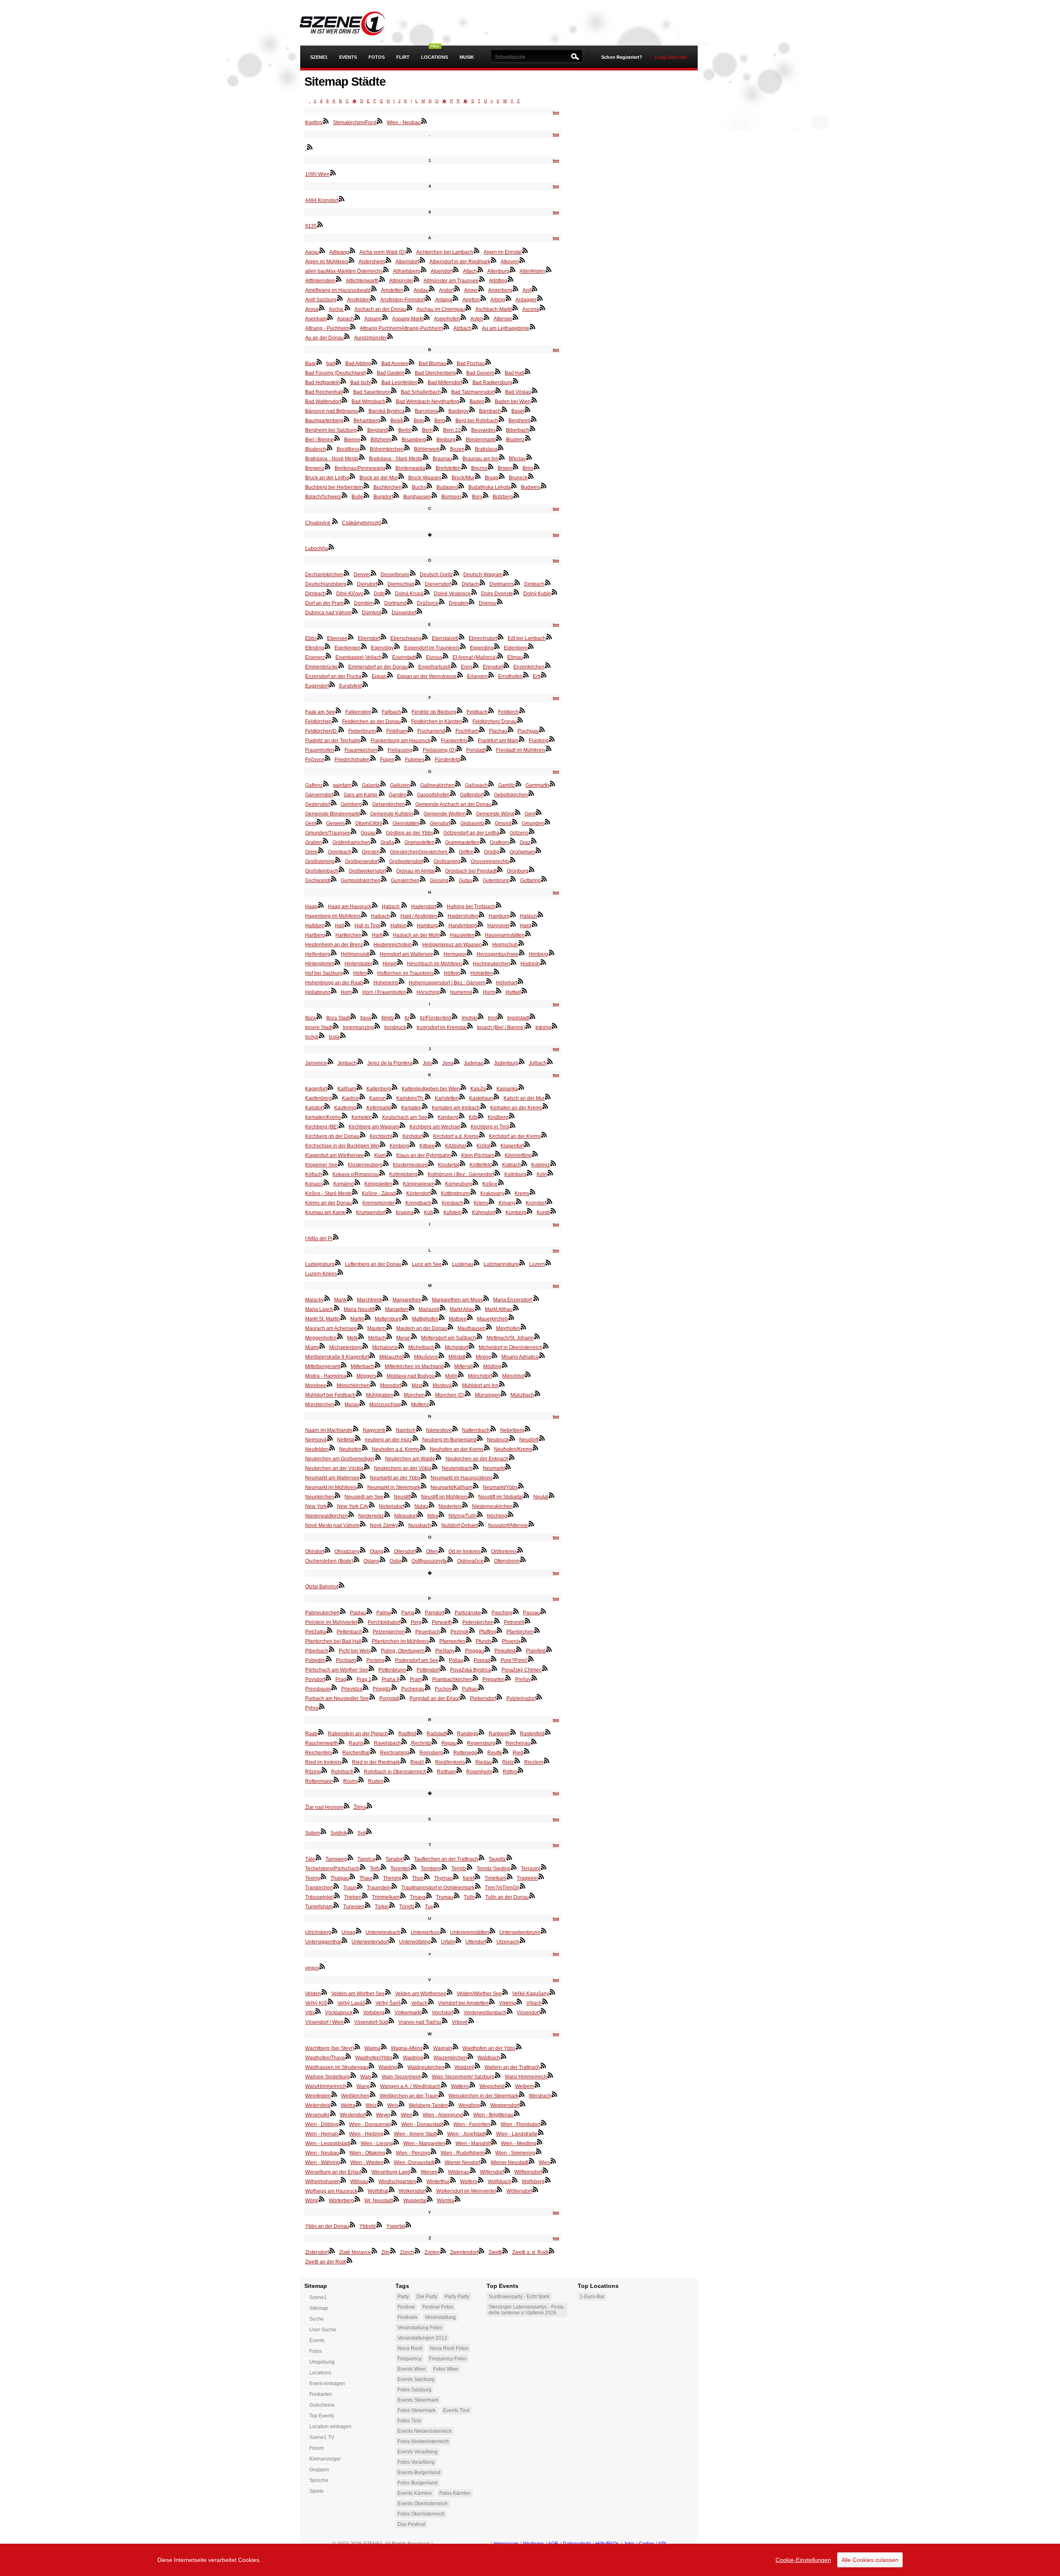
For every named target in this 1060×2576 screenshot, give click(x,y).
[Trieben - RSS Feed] (365, 1895)
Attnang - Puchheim (327, 328)
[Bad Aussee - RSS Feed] (412, 362)
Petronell (514, 1622)
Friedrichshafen (352, 760)
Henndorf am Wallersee (406, 954)
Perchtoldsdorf (384, 1622)
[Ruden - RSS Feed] (387, 1780)
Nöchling (497, 1516)
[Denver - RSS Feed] (373, 573)
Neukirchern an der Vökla (403, 1468)
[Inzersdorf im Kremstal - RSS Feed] (470, 1026)
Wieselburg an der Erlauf (333, 2172)
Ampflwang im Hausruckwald (338, 290)
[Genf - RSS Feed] (539, 812)
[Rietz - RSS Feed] (517, 1761)
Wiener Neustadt (510, 2162)
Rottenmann (319, 1781)
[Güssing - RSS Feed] (452, 879)
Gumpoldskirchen (361, 880)
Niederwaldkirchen (326, 1516)
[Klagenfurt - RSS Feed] (527, 1144)
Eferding (315, 648)
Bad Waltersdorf (323, 402)
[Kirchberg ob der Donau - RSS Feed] (363, 1135)
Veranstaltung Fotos (420, 2328)
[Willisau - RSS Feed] (371, 2180)
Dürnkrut (372, 613)
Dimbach (534, 584)
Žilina (360, 1807)
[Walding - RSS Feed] (400, 2066)
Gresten (371, 852)
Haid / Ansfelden (419, 916)
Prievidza (352, 1689)
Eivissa (434, 657)
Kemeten (362, 1117)
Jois (427, 1063)
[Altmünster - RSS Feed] (417, 279)
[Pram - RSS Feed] (425, 1678)
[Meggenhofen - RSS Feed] (340, 1336)
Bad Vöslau (518, 392)
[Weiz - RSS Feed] (380, 2104)
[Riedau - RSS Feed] (495, 1761)
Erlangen (477, 676)
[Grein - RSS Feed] (321, 850)
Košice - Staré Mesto (328, 1193)
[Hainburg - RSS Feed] (513, 914)
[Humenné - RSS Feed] (476, 991)
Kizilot (483, 1146)
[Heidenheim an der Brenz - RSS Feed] (366, 943)
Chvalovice (318, 523)
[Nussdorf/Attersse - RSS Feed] (531, 1524)
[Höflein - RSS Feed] (463, 972)
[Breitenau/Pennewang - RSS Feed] (388, 467)
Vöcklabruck (339, 2013)
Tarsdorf (395, 1859)
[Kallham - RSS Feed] (359, 1087)
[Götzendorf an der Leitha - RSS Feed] (503, 831)
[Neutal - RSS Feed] (552, 1495)
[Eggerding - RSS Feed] (497, 646)
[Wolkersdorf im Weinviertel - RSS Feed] (499, 2189)
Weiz (371, 2105)
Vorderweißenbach (485, 2013)
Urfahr (448, 1942)
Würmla (446, 2201)
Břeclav (517, 459)
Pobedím (315, 1660)
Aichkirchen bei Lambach (445, 252)
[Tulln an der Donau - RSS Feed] (532, 1895)
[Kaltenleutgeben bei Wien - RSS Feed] (463, 1087)
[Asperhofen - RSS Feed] (463, 317)
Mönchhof (513, 1376)
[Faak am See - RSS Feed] (338, 710)
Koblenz (541, 1165)
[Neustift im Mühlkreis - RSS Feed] (471, 1495)
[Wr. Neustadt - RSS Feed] (396, 2199)
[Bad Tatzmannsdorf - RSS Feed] (498, 390)
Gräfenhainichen (351, 842)
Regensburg (481, 1743)
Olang (377, 1551)
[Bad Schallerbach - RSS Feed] (444, 390)
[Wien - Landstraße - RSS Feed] (541, 2132)
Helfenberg (318, 954)
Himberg (538, 954)
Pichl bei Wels (355, 1651)
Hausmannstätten (505, 935)
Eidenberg (516, 648)
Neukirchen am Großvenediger (340, 1459)
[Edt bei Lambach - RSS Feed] (549, 637)
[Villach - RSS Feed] (545, 2001)
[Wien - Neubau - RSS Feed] (424, 121)
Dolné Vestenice (452, 594)
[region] (530, 2560)
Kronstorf (536, 1203)
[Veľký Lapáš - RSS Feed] (369, 2001)
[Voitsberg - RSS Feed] (388, 2011)
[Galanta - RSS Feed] (383, 784)
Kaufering (345, 1108)
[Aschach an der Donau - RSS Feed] (410, 308)
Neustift (402, 1497)
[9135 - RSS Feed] (320, 224)
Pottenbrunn (392, 1670)
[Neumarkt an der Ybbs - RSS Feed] (424, 1476)
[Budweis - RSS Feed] (544, 486)
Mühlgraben (380, 1395)
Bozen (457, 449)
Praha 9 (391, 1679)
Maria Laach (319, 1309)
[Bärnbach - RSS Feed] (504, 409)
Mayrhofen (508, 1328)
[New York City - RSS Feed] (372, 1505)
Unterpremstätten (470, 1932)
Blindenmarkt (481, 440)
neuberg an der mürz (388, 1440)
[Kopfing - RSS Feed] (326, 121)
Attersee (503, 319)
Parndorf (435, 1613)
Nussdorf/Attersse (508, 1525)
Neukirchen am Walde (410, 1459)
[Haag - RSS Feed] (321, 905)
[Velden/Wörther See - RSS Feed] (505, 1992)
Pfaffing (488, 1632)
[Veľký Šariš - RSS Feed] (404, 2001)
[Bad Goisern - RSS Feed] (498, 371)
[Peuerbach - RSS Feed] (443, 1630)
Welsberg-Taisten (428, 2105)
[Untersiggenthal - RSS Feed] (344, 1940)
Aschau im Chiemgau (441, 309)
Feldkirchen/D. (322, 731)
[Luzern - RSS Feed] (548, 1263)
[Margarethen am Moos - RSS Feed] (486, 1298)
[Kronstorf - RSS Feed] (549, 1201)
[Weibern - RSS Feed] (537, 2085)
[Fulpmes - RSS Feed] (428, 758)
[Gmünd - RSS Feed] (515, 822)
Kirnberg (399, 1146)
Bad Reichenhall (324, 392)
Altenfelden (532, 271)
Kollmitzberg (403, 1174)
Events (348, 57)
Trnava (418, 1897)
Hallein (399, 926)
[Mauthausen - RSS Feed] (489, 1327)
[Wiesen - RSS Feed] (441, 2170)
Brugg (492, 478)
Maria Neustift (359, 1309)
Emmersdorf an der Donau (378, 667)
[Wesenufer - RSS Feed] (333, 2113)
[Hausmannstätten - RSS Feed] (528, 933)
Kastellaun (481, 1098)
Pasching (502, 1613)
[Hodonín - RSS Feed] (543, 962)
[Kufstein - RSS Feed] (465, 1211)
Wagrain (443, 2048)
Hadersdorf (424, 907)
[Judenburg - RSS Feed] (522, 1061)
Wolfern (469, 2182)
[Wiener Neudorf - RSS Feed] (484, 2161)
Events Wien (412, 2369)
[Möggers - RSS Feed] (380, 1374)
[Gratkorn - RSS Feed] (513, 841)
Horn (346, 992)
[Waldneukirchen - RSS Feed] (448, 2066)
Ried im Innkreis (323, 1762)
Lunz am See (427, 1264)
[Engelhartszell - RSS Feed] (454, 665)
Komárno (344, 1184)
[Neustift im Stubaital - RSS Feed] (526, 1495)
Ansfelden (358, 300)
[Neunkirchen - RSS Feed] (337, 1495)
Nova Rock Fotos (449, 2348)
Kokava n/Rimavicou (356, 1174)
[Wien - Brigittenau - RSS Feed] (517, 2113)
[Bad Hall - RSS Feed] (528, 371)
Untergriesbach (383, 1932)
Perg (416, 1622)
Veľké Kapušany (531, 1994)
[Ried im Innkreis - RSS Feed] (345, 1761)
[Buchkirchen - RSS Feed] (405, 486)
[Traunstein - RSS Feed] (394, 1886)
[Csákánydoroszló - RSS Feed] (385, 521)
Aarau (312, 252)
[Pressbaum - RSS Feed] (334, 1687)
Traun (350, 1888)
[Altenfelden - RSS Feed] (549, 269)
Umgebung (322, 2362)
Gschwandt (318, 880)
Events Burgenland (419, 2473)
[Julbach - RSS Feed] (550, 1061)
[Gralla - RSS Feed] (397, 841)
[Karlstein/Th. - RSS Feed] (428, 1097)
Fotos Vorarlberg (416, 2462)
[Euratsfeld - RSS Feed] (365, 684)
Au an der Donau (324, 338)
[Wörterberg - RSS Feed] (357, 2199)
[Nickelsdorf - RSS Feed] (407, 1505)
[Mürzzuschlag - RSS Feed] (404, 1403)
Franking (539, 741)
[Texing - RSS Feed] (323, 1876)
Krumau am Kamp (325, 1212)
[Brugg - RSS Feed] (502, 476)
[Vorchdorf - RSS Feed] (457, 2011)
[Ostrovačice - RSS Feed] (487, 1559)
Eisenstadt (404, 657)
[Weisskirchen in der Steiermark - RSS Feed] (522, 2094)
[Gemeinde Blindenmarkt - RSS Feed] (363, 812)
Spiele (317, 2491)
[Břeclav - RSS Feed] (529, 457)
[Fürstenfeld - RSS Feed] (463, 758)
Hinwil (390, 964)
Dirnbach (316, 594)
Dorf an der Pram (324, 603)
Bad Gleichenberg (435, 373)
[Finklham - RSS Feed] (410, 729)
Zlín (385, 2252)
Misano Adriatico (520, 1357)
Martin (357, 1319)
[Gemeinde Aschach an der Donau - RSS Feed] (495, 803)
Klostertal (449, 1165)
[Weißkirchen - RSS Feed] (373, 2094)
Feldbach (477, 712)
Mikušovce (426, 1357)
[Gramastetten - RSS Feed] (438, 841)
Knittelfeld (481, 1165)
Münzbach (522, 1395)
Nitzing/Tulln (463, 1516)
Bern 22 (452, 430)
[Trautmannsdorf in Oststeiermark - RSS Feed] (478, 1886)
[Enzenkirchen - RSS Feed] (548, 665)
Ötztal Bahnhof (322, 1587)
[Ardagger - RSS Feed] (540, 298)
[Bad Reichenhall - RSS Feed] (346, 390)
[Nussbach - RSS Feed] (434, 1524)
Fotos (377, 57)
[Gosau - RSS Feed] (379, 831)
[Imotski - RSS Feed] (481, 1016)
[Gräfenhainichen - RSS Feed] (373, 841)
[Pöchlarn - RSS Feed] (359, 1659)
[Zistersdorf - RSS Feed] (332, 2251)
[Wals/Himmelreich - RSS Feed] (349, 2085)
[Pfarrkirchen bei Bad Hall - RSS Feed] (365, 1640)
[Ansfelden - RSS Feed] (373, 298)
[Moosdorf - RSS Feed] (405, 1384)
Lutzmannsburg (501, 1264)
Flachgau (528, 731)
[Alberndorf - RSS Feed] (422, 260)
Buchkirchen (388, 487)
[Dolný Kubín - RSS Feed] (554, 592)
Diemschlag (401, 584)
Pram (416, 1679)
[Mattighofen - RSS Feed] (442, 1317)
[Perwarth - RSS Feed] (455, 1621)
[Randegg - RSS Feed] (482, 1732)
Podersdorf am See (417, 1660)
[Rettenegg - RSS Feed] (480, 1751)
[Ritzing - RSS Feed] (324, 1770)
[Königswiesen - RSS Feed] (438, 1182)
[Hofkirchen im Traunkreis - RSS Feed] (437, 972)
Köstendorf (418, 1193)
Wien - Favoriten (472, 2124)
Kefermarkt (379, 1108)
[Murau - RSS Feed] (362, 1403)
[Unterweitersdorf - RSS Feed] (392, 1940)
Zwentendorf (464, 2252)
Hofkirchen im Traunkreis (405, 973)
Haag (311, 907)
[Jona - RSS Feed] (457, 1061)
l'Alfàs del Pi (319, 1239)
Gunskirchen (405, 880)
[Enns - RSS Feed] (476, 665)
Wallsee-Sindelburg (328, 2077)
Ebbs (311, 638)
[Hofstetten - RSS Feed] (496, 972)
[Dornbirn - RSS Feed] (377, 601)
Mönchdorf (480, 1376)
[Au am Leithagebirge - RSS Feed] (532, 327)
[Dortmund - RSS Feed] (410, 601)
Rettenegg (465, 1753)
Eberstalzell (445, 638)
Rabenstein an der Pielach (358, 1734)
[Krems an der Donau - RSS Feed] (355, 1201)
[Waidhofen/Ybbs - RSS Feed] (396, 2056)
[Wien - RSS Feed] (416, 2113)
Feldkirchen (318, 722)
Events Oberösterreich (423, 2504)
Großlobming (320, 861)
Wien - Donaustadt (422, 2124)
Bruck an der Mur (379, 478)
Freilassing (400, 750)
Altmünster (401, 281)
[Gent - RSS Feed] (319, 822)
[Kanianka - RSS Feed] (521, 1087)
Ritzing (313, 1772)
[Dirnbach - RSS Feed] (329, 592)
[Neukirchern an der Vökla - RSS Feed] (435, 1467)
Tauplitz (497, 1859)
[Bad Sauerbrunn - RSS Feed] (394, 390)
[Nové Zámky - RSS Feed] (401, 1524)
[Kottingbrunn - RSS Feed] (473, 1192)
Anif (527, 290)
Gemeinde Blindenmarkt (332, 814)
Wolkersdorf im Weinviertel (466, 2191)
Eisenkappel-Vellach (359, 657)
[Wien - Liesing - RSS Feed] (396, 2142)
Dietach (470, 584)
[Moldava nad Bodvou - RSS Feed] (438, 1374)
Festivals (407, 2317)
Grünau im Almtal (416, 871)
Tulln (469, 1897)
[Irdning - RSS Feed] (554, 1026)
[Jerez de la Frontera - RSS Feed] (416, 1061)
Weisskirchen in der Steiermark (483, 2096)
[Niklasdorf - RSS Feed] (420, 1514)
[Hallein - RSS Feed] (410, 924)
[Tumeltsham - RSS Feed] (336, 1905)
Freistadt (476, 750)
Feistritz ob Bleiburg (434, 712)
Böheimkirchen (387, 449)
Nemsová (316, 1440)
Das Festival (411, 2524)
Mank (340, 1300)
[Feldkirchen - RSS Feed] (335, 720)
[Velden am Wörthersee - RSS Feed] (450, 1992)
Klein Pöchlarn (478, 1155)
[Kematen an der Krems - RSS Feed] (545, 1106)
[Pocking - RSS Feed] (388, 1659)
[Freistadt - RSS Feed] (489, 748)
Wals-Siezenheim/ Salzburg (463, 2077)
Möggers (366, 1376)
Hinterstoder (358, 964)
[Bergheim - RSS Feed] (534, 419)
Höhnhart (507, 983)
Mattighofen (425, 1319)
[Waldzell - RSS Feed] (477, 2066)
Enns (467, 667)
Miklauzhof (391, 1357)
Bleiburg (446, 440)
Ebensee (337, 638)
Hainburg (499, 916)
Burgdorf (383, 497)
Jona (448, 1063)
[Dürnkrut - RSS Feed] (385, 611)
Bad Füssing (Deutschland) (336, 373)
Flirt (403, 57)
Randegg (468, 1734)
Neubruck (498, 1440)
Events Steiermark (418, 2400)
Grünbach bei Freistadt (471, 871)
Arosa (312, 309)
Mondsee (316, 1385)
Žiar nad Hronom (324, 1807)
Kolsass (314, 1184)
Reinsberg (431, 1753)
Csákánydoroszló (362, 523)
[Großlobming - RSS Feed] (338, 860)
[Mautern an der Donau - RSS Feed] (450, 1327)
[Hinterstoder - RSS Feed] (376, 962)
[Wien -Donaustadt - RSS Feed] (438, 2161)
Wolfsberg (533, 2182)
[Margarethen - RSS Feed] (425, 1298)
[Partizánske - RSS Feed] (484, 1611)
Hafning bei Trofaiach (471, 907)
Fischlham (467, 731)
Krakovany (492, 1193)
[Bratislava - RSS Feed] (501, 447)
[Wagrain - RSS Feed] (455, 2047)
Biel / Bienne (319, 440)
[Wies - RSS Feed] (553, 2161)
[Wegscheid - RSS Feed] (508, 2085)
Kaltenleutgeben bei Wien (431, 1089)
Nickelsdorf (391, 1506)
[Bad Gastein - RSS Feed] (408, 371)
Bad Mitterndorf (445, 382)
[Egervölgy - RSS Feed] (397, 646)
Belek (397, 421)
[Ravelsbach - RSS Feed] (404, 1741)
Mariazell (429, 1309)
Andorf (446, 290)
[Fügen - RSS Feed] (398, 758)
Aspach (346, 319)
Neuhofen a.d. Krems (396, 1449)
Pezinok (460, 1632)
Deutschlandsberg (326, 584)
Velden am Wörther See (358, 1994)
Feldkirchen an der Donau (371, 722)
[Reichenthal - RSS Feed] (373, 1751)
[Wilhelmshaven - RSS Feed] (343, 2180)
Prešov (523, 1679)
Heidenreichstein (393, 945)
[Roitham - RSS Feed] (459, 1770)
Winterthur (438, 2182)
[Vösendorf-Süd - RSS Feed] (391, 2020)
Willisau (359, 2182)
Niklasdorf (406, 1516)
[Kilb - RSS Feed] (481, 1116)
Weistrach (540, 2096)
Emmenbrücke (322, 667)
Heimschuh (505, 945)
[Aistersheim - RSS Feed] (388, 260)
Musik (467, 57)
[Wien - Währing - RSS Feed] (343, 2161)
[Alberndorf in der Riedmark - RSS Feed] (494, 260)
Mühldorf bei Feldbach (330, 1395)
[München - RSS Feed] (428, 1393)
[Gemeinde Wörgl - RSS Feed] (518, 812)
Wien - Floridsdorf (520, 2124)
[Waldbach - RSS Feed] (503, 2056)
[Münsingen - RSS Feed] (503, 1393)
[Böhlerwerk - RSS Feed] (443, 447)
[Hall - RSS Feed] (347, 924)
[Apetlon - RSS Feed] (483, 298)
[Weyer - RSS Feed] (394, 2113)
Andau (421, 290)
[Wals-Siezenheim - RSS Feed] (425, 2075)
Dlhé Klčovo (350, 594)
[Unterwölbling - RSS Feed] (434, 1940)
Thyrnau (443, 1878)
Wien (407, 2115)
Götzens (519, 833)
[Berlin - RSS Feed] (415, 428)
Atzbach (463, 328)
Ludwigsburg (320, 1264)
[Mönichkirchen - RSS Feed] (373, 1384)
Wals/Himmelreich (326, 2086)
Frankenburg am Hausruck (401, 741)
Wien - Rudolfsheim (463, 2153)
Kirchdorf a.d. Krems (456, 1136)
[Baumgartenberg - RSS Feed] (347, 419)
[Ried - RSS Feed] (527, 1751)
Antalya (444, 300)
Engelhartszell (434, 667)
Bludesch (316, 449)
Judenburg (506, 1063)
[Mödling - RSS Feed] (505, 1365)
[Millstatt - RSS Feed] (469, 1355)
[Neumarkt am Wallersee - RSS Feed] (363, 1476)
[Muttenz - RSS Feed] (432, 1403)
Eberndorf (369, 638)
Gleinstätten (406, 823)
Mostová (442, 1385)
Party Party (457, 2297)
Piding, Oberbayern (403, 1651)
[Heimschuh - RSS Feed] (521, 943)
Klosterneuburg (410, 1165)
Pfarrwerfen (452, 1641)
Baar (311, 363)
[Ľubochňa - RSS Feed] (331, 547)
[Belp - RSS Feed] (427, 419)
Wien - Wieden (367, 2162)
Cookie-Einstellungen (803, 2560)
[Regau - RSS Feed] (460, 1741)
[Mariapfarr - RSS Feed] (412, 1308)
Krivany (507, 1203)
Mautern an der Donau (422, 1328)
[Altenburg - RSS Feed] (513, 269)
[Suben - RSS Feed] (323, 1831)
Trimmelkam (386, 1897)
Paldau (358, 1613)
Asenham (316, 319)
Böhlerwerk (427, 449)
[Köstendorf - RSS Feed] (434, 1192)
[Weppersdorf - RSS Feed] (523, 2104)
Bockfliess (348, 449)
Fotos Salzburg (414, 2390)
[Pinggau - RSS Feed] (487, 1649)
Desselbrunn (395, 575)
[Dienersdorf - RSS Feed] (455, 582)
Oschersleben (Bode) (329, 1561)
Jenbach (347, 1063)
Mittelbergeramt (323, 1366)
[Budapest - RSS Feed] (461, 486)
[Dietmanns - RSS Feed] (517, 582)
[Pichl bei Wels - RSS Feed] (374, 1649)
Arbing (498, 300)
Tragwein (527, 1878)
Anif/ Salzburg (321, 300)
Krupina (405, 1212)
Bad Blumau (432, 363)
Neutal (541, 1497)
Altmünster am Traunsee (451, 281)
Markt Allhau (499, 1309)
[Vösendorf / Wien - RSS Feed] (347, 2020)
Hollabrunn (318, 992)
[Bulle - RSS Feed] (366, 495)
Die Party (427, 2297)
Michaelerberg (346, 1347)
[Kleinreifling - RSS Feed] (535, 1154)
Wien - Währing (323, 2162)
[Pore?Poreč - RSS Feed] (531, 1659)
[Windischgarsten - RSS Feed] (419, 2180)
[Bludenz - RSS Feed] (528, 438)
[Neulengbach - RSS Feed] (476, 1467)
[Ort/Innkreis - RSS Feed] (520, 1550)
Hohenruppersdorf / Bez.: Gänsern (447, 983)
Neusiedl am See (364, 1497)
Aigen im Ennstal (503, 252)
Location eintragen (330, 2427)
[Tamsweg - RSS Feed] (350, 1857)
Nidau (421, 1506)
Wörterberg (341, 2201)
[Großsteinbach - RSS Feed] (342, 869)
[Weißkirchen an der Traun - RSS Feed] (441, 2094)
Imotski (470, 1018)
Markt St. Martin (323, 1319)
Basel (518, 411)
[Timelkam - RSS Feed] (510, 1876)
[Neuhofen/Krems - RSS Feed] (535, 1448)
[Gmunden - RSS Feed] (547, 822)
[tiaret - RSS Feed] (477, 1876)
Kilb (473, 1117)
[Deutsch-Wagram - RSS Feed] (506, 573)
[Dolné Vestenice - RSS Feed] (474, 592)
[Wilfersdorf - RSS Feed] (507, 2170)
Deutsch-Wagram (483, 575)
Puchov (443, 1689)
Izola (334, 1037)
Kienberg (448, 1117)
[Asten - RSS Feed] (487, 317)
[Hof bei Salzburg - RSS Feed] (346, 972)
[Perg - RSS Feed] (425, 1621)
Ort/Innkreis (504, 1551)
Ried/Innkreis (450, 1762)
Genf (530, 814)
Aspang (373, 319)
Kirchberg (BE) (322, 1127)
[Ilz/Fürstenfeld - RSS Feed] (455, 1016)
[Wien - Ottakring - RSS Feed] (389, 2151)
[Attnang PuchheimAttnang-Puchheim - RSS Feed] (446, 327)
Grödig (492, 852)
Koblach (512, 1165)
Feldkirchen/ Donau (495, 722)
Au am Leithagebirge (506, 328)
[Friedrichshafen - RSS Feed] (373, 758)
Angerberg (500, 290)
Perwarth (442, 1622)
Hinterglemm (320, 964)
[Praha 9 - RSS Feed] (403, 1678)
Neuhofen (350, 1449)
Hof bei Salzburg (324, 973)
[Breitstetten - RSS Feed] (464, 467)
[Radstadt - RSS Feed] (450, 1732)
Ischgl (312, 1037)
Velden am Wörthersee (421, 1994)
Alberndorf (407, 262)
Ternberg (431, 1869)
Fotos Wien (446, 2369)
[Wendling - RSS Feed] (483, 2104)
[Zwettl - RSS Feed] (505, 2251)
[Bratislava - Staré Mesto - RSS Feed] (426, 457)
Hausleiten (462, 935)
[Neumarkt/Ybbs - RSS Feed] (521, 1486)
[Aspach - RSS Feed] (357, 317)
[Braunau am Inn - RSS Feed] (502, 457)
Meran (404, 1338)
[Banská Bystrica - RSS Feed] (408, 409)
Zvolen (432, 2252)
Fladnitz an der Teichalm (333, 741)
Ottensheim (507, 1561)
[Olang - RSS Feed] (387, 1550)
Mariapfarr (397, 1309)
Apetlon (471, 300)
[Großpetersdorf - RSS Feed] (426, 860)
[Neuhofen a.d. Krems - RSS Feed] (423, 1448)
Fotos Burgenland (418, 2483)
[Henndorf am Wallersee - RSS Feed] (436, 952)
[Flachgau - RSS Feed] (542, 729)
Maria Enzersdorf (513, 1300)
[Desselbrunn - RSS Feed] (413, 573)
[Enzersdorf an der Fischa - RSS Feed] (365, 675)
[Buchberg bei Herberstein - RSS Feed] (366, 486)
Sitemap (319, 2308)
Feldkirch (508, 712)
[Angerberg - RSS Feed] (516, 289)
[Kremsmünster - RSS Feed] (398, 1201)
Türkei (382, 1907)
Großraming (447, 861)
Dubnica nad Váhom (328, 613)
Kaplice (351, 1098)
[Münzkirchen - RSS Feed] (337, 1403)
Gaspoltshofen (433, 795)
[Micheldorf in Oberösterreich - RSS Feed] (546, 1346)
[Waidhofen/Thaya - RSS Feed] (348, 2056)
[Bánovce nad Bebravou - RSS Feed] (361, 409)
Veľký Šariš (388, 2003)
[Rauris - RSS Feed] (367, 1741)
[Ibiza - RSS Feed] (319, 1016)
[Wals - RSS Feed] (375, 2075)
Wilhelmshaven (323, 2182)
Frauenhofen (320, 750)
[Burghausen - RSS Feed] (434, 495)
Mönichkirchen (353, 1385)
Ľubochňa (317, 548)
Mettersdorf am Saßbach (449, 1338)
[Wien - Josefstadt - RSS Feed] (489, 2132)
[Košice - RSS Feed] (501, 1182)
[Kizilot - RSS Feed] (494, 1144)
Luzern (537, 1264)
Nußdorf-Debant (460, 1525)
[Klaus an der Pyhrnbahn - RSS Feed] (454, 1154)
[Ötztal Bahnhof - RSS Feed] (342, 1585)
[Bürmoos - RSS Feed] (465, 495)
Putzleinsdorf (521, 1698)
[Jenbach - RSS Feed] (360, 1061)
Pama (408, 1613)
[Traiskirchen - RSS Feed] (336, 1886)
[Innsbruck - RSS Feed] (410, 1026)
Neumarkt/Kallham (452, 1487)
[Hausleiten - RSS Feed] (478, 933)
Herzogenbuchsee (497, 954)
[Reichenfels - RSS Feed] (335, 1751)
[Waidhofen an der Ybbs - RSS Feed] (519, 2047)
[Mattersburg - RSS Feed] (405, 1317)
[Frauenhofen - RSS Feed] (337, 748)
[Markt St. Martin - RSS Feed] (343, 1317)
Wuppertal (415, 2201)
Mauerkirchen (493, 1319)
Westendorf (353, 2115)
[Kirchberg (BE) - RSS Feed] (342, 1125)
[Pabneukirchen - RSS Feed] (343, 1611)
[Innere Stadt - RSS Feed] (336, 1026)
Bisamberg (414, 440)
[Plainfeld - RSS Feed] (549, 1649)
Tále (310, 1859)
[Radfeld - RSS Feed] (419, 1732)
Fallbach (391, 712)
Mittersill (464, 1366)
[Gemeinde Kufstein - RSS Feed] (417, 812)
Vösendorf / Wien (324, 2022)
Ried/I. (418, 1762)
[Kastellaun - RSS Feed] (496, 1097)
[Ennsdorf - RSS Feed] (506, 665)
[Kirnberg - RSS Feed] (412, 1144)
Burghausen (417, 497)
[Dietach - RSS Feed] (482, 582)
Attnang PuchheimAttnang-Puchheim (401, 328)
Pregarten (494, 1679)
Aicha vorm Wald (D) (383, 252)
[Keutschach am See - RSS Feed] (431, 1116)
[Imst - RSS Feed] (500, 1016)
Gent (311, 823)
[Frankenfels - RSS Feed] (471, 739)
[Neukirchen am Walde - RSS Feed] (438, 1457)
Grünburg (518, 871)
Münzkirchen (320, 1405)
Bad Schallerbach (421, 392)
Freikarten (321, 2394)
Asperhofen (447, 319)
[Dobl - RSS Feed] (388, 592)
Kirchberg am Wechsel (435, 1127)
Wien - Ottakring (367, 2153)
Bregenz (315, 468)
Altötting (498, 281)
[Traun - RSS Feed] (360, 1886)
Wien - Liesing (377, 2143)
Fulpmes (415, 760)
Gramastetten (420, 842)
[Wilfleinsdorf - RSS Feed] (545, 2170)
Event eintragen (327, 2384)
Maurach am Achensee (331, 1328)
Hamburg (428, 926)
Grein (311, 852)
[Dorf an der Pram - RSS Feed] (347, 601)
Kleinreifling (518, 1155)
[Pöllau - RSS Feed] (467, 1659)
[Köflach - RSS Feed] (325, 1173)
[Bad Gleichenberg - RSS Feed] (459, 371)
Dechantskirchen (324, 575)
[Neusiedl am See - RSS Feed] (387, 1495)
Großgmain (522, 852)
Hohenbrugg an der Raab (334, 983)
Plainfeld (536, 1651)
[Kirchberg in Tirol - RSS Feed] (513, 1125)
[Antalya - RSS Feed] (455, 298)
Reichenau (518, 1743)
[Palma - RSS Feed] (394, 1611)
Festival (406, 2307)
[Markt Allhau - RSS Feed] (516, 1308)
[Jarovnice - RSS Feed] (330, 1061)
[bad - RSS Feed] (338, 362)
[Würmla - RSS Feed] (458, 2199)
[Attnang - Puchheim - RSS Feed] (353, 327)
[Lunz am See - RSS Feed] (445, 1263)
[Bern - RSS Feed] (436, 428)
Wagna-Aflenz (407, 2048)
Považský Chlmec (522, 1670)
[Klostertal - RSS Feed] (463, 1163)
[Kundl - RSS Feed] (553, 1211)
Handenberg (463, 926)
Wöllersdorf (519, 2191)
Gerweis (336, 823)
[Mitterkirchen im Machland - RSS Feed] (447, 1365)
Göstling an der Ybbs (410, 833)
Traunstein (379, 1888)
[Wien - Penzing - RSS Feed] (434, 2151)
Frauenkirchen (361, 750)
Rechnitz (421, 1743)
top (556, 113)
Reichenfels (319, 1753)
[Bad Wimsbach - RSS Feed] (389, 400)
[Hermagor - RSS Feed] (470, 952)
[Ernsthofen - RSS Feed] (526, 675)
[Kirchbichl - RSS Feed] (395, 1135)
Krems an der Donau (329, 1203)
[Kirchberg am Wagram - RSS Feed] (402, 1125)
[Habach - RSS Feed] (404, 905)
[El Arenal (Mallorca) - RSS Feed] (500, 656)
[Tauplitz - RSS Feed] (509, 1857)
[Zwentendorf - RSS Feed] (482, 2251)
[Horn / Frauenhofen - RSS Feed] (410, 991)
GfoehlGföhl (369, 823)
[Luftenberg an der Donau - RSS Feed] (405, 1263)
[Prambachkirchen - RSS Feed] (475, 1678)
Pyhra (312, 1708)
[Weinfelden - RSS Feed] (334, 2094)
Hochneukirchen (491, 964)
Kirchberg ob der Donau (332, 1136)
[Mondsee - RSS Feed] (330, 1384)
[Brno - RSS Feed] (537, 467)
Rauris (356, 1743)
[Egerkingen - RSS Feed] (364, 646)
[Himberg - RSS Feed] (552, 952)
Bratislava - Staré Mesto (396, 459)
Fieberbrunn (362, 731)
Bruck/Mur (463, 478)
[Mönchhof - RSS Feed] (528, 1374)
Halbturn (315, 926)
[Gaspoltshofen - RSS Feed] (453, 793)
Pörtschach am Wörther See (337, 1670)
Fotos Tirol (409, 2421)
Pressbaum (318, 1689)
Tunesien (354, 1907)
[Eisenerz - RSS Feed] (328, 656)
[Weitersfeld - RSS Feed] (334, 2104)
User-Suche (323, 2330)
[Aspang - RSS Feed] (385, 317)
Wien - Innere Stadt (415, 2134)
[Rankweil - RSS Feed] (513, 1732)
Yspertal (396, 2226)
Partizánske (468, 1613)
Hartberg (315, 935)
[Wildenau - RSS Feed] (473, 2170)
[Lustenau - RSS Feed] (477, 1263)
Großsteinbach (322, 871)
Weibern (525, 2086)
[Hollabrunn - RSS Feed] (334, 991)
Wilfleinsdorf (528, 2172)
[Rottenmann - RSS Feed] (336, 1780)
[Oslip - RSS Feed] (405, 1559)
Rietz (508, 1762)
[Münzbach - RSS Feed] (537, 1393)
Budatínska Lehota (489, 487)
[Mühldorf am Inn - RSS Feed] (502, 1384)
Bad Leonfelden (399, 382)
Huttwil (513, 992)
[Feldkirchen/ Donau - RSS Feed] (520, 720)
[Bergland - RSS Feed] (391, 428)
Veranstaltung (440, 2317)
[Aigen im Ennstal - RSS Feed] (525, 250)
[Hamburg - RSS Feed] (441, 924)
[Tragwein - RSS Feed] (541, 1876)
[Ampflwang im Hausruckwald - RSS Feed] (374, 289)
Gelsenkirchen (389, 804)
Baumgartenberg (324, 421)
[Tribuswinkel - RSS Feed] (337, 1895)
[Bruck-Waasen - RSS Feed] (445, 476)
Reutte (495, 1753)
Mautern (377, 1328)
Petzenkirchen (389, 1632)
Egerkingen (348, 648)
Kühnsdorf (484, 1212)
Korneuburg (459, 1184)
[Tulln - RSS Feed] (478, 1895)
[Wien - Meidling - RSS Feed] (540, 2142)
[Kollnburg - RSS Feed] (530, 1173)
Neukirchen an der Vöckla (334, 1468)
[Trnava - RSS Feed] (429, 1895)
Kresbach (453, 1203)
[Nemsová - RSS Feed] (330, 1438)
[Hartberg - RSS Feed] (328, 933)
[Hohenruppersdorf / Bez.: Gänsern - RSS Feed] (489, 981)
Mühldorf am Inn (480, 1385)
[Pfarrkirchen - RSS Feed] (537, 1630)
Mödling (492, 1366)
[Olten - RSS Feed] (441, 1550)
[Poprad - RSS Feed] (494, 1659)
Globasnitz (472, 823)
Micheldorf (457, 1347)
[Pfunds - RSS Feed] (495, 1640)
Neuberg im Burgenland (449, 1440)
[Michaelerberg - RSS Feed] (365, 1346)
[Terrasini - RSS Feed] (544, 1867)
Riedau (484, 1762)
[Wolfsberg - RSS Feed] (548, 2180)
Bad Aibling (358, 363)
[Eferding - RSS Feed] (328, 646)
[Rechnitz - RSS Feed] (434, 1741)
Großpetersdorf (406, 861)
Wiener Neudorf (463, 2162)
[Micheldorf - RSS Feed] (472, 1346)
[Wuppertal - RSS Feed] (430, 2199)
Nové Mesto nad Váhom (332, 1525)
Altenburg (498, 271)
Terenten (400, 1869)
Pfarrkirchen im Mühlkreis (400, 1641)
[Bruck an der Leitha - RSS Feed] (352, 476)
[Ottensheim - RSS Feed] (523, 1559)
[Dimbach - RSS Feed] (548, 582)
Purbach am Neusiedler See (337, 1698)
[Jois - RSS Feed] (435, 1061)
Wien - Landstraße (517, 2134)
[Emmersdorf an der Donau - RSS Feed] (411, 665)
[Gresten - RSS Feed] (383, 850)
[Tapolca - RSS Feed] (378, 1857)
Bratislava (486, 449)
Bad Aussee (395, 363)
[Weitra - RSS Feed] (359, 2104)
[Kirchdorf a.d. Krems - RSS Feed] (482, 1135)
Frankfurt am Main (498, 741)
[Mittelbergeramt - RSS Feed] (344, 1365)
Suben (313, 1833)
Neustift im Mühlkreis (444, 1497)
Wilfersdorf (492, 2172)
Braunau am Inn (481, 459)
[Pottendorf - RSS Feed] (443, 1668)
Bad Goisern (480, 373)
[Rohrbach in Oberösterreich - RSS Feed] (430, 1770)
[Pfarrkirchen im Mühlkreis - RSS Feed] (432, 1640)
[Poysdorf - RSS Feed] (328, 1678)
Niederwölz (371, 1516)
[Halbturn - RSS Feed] (328, 924)
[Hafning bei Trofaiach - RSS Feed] (499, 905)
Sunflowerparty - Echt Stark (519, 2297)
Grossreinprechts (490, 861)
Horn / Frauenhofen (384, 992)
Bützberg (503, 497)
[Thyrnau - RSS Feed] (456, 1876)
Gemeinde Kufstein (392, 814)
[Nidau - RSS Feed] (431, 1505)
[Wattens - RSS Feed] (472, 2085)
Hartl (377, 935)
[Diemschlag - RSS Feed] (418, 582)
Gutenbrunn (496, 880)
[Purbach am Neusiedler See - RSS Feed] (372, 1697)
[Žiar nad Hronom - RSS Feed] (347, 1806)
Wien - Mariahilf (473, 2143)
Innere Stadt (319, 1027)
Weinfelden (318, 2096)
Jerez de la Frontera (390, 1063)
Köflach (314, 1174)
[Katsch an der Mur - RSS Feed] (548, 1097)
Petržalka (316, 1632)
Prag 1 (364, 1679)
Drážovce (428, 603)
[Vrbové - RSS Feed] (471, 2020)
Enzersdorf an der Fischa (333, 676)
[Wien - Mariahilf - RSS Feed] (494, 2142)
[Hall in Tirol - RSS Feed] (383, 924)
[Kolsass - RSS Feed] (326, 1182)
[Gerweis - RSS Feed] (348, 822)
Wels (393, 2105)
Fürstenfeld (447, 760)
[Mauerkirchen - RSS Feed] (511, 1317)
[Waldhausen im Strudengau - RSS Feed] (371, 2066)
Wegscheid (492, 2086)
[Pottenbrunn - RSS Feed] (410, 1668)
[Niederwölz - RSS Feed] (387, 1514)
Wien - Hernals (322, 2134)
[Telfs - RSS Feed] (383, 1867)
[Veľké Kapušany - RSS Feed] (552, 1992)
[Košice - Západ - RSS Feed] (399, 1192)
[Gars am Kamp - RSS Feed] (382, 793)
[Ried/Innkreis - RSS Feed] (468, 1761)
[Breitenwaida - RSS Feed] (429, 467)
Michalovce (385, 1347)
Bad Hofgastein (323, 382)
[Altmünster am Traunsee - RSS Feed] (482, 279)
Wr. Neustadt (379, 2201)
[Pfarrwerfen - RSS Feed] (469, 1640)
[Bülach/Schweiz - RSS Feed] (344, 495)
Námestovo (439, 1430)
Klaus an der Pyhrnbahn (424, 1155)
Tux (429, 1907)
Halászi (529, 916)
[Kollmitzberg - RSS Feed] (421, 1173)
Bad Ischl (361, 382)
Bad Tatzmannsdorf (473, 392)
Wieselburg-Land (391, 2172)
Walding (388, 2067)
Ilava (366, 1018)
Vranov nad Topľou (420, 2022)
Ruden (376, 1781)
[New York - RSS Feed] (330, 1505)
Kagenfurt (316, 1089)
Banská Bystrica (387, 411)
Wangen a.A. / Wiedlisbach (410, 2086)
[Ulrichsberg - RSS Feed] (335, 1931)
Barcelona (426, 411)
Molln (451, 1376)
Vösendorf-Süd (371, 2022)
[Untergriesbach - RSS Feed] (404, 1931)
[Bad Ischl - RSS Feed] (374, 381)
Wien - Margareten (424, 2143)
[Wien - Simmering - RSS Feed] (539, 2151)
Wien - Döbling (322, 2124)
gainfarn (342, 785)
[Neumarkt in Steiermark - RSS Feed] (424, 1486)
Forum (317, 2448)
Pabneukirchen (322, 1613)
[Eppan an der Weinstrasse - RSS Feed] (460, 675)
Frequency (410, 2359)
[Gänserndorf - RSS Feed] (337, 793)
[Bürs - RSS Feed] (486, 495)
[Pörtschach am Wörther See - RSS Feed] (371, 1668)
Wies (544, 2162)
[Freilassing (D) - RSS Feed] (459, 748)
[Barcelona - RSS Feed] (441, 409)
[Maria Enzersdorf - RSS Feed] (536, 1298)
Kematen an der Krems (516, 1108)
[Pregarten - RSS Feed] (508, 1678)
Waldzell (464, 2067)
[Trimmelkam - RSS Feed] (403, 1895)
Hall (340, 926)
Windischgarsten (397, 2182)
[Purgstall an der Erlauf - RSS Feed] (463, 1697)
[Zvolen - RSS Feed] (443, 2251)
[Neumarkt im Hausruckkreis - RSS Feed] (496, 1476)
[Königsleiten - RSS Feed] (396, 1182)
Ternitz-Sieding (494, 1869)
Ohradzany (347, 1551)
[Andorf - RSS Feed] (457, 289)
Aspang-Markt (408, 319)
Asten (477, 319)
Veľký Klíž (316, 2003)
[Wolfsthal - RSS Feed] (392, 2189)
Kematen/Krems (323, 1117)
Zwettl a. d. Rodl (530, 2252)
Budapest (447, 487)
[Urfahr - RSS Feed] (458, 1940)
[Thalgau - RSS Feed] (352, 1876)
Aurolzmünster (370, 338)
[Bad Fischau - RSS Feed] (488, 362)
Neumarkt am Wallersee (332, 1478)
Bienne (352, 440)
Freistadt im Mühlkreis (521, 750)
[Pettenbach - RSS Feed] (366, 1630)
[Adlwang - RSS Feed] (352, 250)
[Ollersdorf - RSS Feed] (419, 1550)
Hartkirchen (348, 935)
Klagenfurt (512, 1146)
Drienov (488, 603)
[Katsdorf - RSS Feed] (327, 1106)
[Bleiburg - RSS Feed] (459, 438)
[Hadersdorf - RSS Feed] (440, 905)
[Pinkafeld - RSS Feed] (519, 1649)
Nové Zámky (384, 1525)
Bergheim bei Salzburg (331, 430)
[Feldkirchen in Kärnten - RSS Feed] (465, 720)
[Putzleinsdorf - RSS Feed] (539, 1697)
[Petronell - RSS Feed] (528, 1621)
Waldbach (489, 2058)
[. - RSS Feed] (310, 147)
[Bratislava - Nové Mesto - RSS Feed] (362, 457)
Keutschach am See (405, 1117)
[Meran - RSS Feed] (414, 1336)
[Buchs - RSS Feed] (429, 486)
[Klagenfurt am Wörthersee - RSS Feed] (367, 1154)
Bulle (357, 497)
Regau (449, 1743)
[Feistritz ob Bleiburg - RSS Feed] (460, 710)
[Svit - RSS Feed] (369, 1831)
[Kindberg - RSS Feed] (512, 1116)
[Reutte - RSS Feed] (506, 1751)
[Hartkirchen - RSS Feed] (365, 933)
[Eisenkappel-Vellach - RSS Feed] (385, 656)
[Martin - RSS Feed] (368, 1317)
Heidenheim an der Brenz (334, 945)
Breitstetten (448, 468)
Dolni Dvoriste (497, 594)
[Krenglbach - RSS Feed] (435, 1201)
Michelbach (421, 1347)
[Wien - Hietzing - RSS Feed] (387, 2132)
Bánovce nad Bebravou (332, 411)
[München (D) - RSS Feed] (468, 1393)
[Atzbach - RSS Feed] (475, 327)
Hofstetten (482, 973)
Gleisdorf (440, 823)
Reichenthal (356, 1753)
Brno (528, 468)
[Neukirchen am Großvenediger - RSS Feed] (378, 1457)
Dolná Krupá (409, 594)
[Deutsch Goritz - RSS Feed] (456, 573)
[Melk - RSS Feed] (361, 1336)
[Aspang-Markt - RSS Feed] (427, 317)
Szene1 (318, 2297)
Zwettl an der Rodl (326, 2262)
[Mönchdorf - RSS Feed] (495, 1374)
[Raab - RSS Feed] (321, 1732)
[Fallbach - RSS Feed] (405, 710)
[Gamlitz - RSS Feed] (518, 784)
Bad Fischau (471, 363)
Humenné (461, 992)
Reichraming (395, 1753)
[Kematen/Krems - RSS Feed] (344, 1116)
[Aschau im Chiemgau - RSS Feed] (468, 308)
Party (403, 2297)
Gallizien (400, 785)
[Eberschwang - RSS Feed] (425, 637)
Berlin (405, 430)
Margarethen (407, 1300)
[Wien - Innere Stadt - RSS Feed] (440, 2132)
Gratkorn (500, 842)
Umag (348, 1932)
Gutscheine (322, 2405)
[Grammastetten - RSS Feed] (483, 841)
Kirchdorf (413, 1136)
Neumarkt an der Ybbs (395, 1478)
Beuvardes (483, 430)
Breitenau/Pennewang (360, 468)
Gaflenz (314, 785)
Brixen (505, 468)
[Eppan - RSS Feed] (390, 675)
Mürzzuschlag (385, 1405)
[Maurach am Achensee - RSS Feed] (360, 1327)
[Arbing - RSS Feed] (508, 298)
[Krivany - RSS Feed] (519, 1201)
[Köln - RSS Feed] (550, 1173)
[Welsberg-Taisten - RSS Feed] (451, 2104)
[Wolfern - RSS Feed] (481, 2180)
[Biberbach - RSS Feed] (532, 428)
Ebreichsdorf (483, 638)
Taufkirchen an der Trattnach (446, 1859)
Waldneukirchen (426, 2067)
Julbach (538, 1063)
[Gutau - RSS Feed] (476, 879)
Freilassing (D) (439, 750)
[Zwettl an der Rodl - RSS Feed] (349, 2260)
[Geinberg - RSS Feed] (365, 803)
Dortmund (395, 603)
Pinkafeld (505, 1651)
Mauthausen (472, 1328)
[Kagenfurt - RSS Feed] (330, 1087)
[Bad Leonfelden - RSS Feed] (421, 381)
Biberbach (518, 430)
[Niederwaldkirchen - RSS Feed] (351, 1514)
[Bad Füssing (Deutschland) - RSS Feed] (370, 371)
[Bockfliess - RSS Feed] (363, 447)
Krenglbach (418, 1203)
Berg (440, 421)
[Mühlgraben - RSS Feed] (397, 1393)
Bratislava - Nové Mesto (332, 459)
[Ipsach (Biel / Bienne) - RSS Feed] (528, 1026)
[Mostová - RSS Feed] (455, 1384)
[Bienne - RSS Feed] (364, 438)
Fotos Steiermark (417, 2410)
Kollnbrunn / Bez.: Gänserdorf (461, 1174)
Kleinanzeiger (325, 2459)
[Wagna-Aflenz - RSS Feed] (426, 2047)
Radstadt (437, 1734)
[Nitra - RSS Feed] (441, 1514)
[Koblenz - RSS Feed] (553, 1163)
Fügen (387, 760)
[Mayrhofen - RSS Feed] (523, 1327)
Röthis (510, 1772)
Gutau (466, 880)
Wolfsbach (500, 2182)
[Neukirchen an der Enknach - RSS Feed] (512, 1457)
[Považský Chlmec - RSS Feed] (545, 1668)
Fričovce (315, 760)
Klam (380, 1155)
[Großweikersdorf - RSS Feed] (389, 869)
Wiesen (429, 2172)
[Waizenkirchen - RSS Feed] (470, 2056)
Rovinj (351, 1781)
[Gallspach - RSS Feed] (491, 784)
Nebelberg (512, 1430)
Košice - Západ (379, 1193)
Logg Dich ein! (671, 57)
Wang (363, 2086)
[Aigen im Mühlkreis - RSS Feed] (352, 260)
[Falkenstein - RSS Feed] (375, 710)
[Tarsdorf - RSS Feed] (407, 1857)
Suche (317, 2319)
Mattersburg (388, 1319)
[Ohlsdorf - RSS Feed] (328, 1550)
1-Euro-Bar (592, 2297)
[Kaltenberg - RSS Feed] (395, 1087)
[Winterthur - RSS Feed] (453, 2180)
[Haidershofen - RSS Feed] (482, 914)
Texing (313, 1878)
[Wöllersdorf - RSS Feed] (535, 2189)
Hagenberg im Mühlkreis (333, 916)
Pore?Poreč (514, 1660)
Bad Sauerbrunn (372, 392)
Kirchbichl (381, 1136)
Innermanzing (358, 1027)
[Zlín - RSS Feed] (393, 2251)
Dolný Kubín (537, 594)
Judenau (474, 1063)
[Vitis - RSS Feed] (318, 2011)
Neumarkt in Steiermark (394, 1487)
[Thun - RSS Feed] (427, 1876)
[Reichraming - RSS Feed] (412, 1751)
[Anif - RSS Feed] (535, 289)
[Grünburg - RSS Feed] (532, 869)
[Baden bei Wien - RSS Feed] (534, 400)
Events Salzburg (416, 2379)
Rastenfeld (532, 1734)
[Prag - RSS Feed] (349, 1678)
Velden (313, 1994)
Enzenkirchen (529, 667)
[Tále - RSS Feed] (318, 1857)
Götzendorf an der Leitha (471, 833)
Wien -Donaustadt (414, 2162)
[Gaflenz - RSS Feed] (326, 784)
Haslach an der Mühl (416, 935)
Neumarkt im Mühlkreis (331, 1487)
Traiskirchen (319, 1888)
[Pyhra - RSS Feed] (322, 1706)
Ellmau (515, 657)
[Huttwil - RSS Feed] (524, 991)
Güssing (439, 880)
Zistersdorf (317, 2252)
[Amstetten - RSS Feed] (407, 289)
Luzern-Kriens (321, 1274)
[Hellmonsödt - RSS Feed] (373, 952)
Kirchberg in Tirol (490, 1127)
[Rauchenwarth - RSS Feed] (342, 1741)
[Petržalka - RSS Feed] (330, 1630)
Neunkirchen (320, 1497)
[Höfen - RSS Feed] (370, 972)
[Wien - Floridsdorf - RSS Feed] (544, 2123)
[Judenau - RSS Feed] (487, 1061)
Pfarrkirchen (520, 1632)
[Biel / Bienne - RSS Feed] (337, 438)
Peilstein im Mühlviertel (331, 1622)
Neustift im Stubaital (501, 1497)
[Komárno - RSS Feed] (357, 1182)
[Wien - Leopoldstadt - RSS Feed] (354, 2142)
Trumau (445, 1897)
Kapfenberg (318, 1098)
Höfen (360, 973)
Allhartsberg (407, 271)
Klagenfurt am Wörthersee (335, 1155)
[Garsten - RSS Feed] (410, 793)
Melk (352, 1338)
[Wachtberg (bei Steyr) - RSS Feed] (357, 2047)
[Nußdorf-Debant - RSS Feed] (481, 1524)
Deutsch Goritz (436, 575)
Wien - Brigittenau (493, 2115)
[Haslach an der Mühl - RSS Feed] (443, 933)
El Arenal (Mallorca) (475, 657)
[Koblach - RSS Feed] (524, 1163)
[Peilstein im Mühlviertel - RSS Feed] (361, 1621)
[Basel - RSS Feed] (528, 409)
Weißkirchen (355, 2096)
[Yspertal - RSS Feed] (408, 2225)
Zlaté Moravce (355, 2252)
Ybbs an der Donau (327, 2226)
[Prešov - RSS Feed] (534, 1678)
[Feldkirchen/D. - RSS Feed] (341, 729)
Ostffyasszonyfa (429, 1561)
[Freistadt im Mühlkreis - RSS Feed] (549, 748)
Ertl (537, 676)
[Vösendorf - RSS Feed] (543, 2011)
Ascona (531, 309)
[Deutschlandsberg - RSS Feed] (350, 582)
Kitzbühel (456, 1146)
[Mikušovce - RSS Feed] (441, 1355)
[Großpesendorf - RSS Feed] (382, 860)
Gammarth (537, 785)
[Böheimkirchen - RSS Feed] (407, 447)
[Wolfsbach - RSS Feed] (515, 2180)
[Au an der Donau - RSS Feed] (347, 336)
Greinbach (340, 852)
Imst (492, 1018)
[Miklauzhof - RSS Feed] (407, 1355)
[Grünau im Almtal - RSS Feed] (438, 869)
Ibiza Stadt (338, 1018)
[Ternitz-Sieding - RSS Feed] (514, 1867)
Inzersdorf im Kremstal (442, 1027)
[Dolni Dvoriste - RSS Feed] (516, 592)
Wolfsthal (378, 2191)
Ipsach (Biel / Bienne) (501, 1027)
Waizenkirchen (450, 2058)
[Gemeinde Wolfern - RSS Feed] (469, 812)
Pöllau (456, 1660)
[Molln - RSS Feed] (461, 1374)
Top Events (322, 2416)
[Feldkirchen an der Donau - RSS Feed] (404, 720)
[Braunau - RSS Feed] (455, 457)
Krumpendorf (371, 1212)
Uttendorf (476, 1942)
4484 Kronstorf (322, 200)
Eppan (379, 676)
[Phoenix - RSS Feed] (524, 1640)
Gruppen (319, 2470)
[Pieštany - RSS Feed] (458, 1649)
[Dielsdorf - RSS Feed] (381, 582)
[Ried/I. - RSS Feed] (428, 1761)
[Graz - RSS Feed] (534, 841)
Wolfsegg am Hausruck (331, 2191)
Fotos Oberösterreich (421, 2514)
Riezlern (534, 1762)
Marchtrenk (370, 1300)
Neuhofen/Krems (513, 1449)
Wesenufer (317, 2115)
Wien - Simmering (515, 2153)
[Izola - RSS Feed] (343, 1035)
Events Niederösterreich (425, 2431)
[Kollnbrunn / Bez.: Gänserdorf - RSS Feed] (497, 1173)
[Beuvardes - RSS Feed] (499, 428)
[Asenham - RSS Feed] (330, 317)
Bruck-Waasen (425, 478)
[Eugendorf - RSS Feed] (332, 684)
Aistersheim (372, 262)
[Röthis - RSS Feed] (520, 1770)
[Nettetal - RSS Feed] (358, 1438)
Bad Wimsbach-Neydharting (428, 402)
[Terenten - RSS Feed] (414, 1867)
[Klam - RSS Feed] (389, 1154)
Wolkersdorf (412, 2191)
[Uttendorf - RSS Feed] (489, 1940)
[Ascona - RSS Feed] (542, 308)
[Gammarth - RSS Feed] (552, 784)
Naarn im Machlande (329, 1430)
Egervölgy (382, 648)
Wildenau (459, 2172)
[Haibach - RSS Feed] (393, 914)
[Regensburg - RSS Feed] (499, 1741)
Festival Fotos (438, 2307)
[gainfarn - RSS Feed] (355, 784)
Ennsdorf (493, 667)
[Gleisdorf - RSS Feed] (453, 822)
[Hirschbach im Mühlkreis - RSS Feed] (466, 962)
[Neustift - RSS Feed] (414, 1495)
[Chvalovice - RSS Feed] (335, 521)
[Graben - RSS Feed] (325, 841)
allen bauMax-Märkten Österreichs (344, 271)
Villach (534, 2003)
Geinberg (351, 804)
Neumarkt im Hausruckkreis (462, 1478)
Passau (531, 1613)
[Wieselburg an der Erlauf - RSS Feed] (364, 2170)
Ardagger (526, 300)
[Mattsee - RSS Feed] (470, 1317)
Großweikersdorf (367, 871)
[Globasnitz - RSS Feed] (488, 822)
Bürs (477, 497)
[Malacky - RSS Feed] (327, 1298)
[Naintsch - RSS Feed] (419, 1429)
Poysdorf (315, 1679)
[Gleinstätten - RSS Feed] (423, 822)
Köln (542, 1174)
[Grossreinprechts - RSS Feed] (513, 860)
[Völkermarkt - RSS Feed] (425, 2011)
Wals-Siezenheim (402, 2077)
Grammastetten (462, 842)
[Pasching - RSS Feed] (516, 1611)
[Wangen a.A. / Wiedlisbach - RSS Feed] (444, 2085)
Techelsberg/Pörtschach (332, 1869)
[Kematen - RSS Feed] (425, 1106)
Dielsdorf (367, 584)
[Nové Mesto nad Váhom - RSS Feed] (363, 1524)
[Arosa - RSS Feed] (322, 308)
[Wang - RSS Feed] (373, 2085)
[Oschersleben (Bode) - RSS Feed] (357, 1559)
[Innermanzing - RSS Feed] (377, 1026)
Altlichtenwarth (362, 281)
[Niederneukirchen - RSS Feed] (516, 1505)
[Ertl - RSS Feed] (544, 675)
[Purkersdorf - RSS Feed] (499, 1697)
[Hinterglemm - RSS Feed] (337, 962)
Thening (392, 1878)
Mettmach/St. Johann (510, 1338)
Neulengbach (457, 1468)
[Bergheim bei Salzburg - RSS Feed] (360, 428)
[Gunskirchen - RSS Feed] (423, 879)
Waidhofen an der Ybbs (489, 2048)
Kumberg (516, 1212)
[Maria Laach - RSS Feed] (337, 1308)
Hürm (489, 992)
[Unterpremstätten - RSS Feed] (492, 1931)
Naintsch (406, 1430)
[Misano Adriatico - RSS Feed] (542, 1355)
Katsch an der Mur (524, 1098)
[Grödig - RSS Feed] (503, 850)
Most (417, 1385)
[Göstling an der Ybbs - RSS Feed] (436, 831)
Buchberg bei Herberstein (334, 487)
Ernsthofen (510, 676)
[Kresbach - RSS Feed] (467, 1201)
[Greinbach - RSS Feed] (355, 850)
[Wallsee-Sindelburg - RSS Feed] (353, 2075)
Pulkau (470, 1689)
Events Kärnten (415, 2493)
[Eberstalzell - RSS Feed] (462, 637)
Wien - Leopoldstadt (328, 2143)
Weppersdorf (505, 2105)
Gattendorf (472, 795)
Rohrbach (342, 1772)
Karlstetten (447, 1098)
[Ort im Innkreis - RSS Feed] (484, 1550)
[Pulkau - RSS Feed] (481, 1687)
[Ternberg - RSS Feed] (444, 1867)
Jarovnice (316, 1063)
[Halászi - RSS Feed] (540, 914)
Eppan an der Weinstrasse (427, 676)
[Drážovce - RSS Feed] (442, 601)
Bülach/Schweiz (323, 497)
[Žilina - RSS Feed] (369, 1806)
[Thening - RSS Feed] (405, 1876)
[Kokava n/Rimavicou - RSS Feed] (382, 1173)
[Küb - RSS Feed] (436, 1211)
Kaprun (378, 1098)
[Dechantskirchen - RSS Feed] (347, 573)
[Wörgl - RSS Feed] (322, 2199)
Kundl (543, 1212)
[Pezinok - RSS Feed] (472, 1630)
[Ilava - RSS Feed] (374, 1016)
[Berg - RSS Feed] (448, 419)
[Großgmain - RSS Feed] (538, 850)
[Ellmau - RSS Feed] (526, 656)
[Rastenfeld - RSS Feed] (548, 1732)
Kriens (481, 1203)
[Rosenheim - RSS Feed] (496, 1770)
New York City (353, 1506)
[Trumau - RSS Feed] (457, 1895)
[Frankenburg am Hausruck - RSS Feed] (434, 739)
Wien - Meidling (519, 2143)
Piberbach (317, 1651)
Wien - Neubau (404, 123)
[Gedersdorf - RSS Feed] (334, 803)
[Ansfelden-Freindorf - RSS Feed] (428, 298)
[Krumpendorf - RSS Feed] (389, 1211)
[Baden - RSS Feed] (488, 400)
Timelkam (495, 1878)
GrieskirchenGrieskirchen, (419, 852)
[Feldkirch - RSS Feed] (522, 710)
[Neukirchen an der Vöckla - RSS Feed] (367, 1467)
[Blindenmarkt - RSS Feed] (499, 438)
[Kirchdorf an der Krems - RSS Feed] (544, 1135)
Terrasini (531, 1869)
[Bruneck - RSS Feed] (531, 476)
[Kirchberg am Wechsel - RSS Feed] (464, 1125)
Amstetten (392, 290)
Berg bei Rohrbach (477, 421)
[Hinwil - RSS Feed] (400, 962)
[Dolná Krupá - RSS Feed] (427, 592)
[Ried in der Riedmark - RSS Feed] (403, 1761)
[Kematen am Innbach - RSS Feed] (483, 1106)
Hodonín (530, 964)
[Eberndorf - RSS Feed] (383, 637)
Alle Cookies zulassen (870, 2560)
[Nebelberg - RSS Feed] (528, 1429)
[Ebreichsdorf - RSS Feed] (501, 637)
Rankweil (499, 1734)
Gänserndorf (319, 795)
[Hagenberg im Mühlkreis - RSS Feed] (364, 914)
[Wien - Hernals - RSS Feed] (342, 2132)
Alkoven (510, 262)
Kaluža (478, 1089)
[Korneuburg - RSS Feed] (475, 1182)
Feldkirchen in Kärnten (437, 722)
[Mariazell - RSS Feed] (443, 1308)
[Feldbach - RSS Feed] (491, 710)
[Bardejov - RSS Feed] (472, 409)
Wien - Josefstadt (466, 2134)
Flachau (498, 731)
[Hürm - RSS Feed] (499, 991)
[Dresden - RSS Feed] (472, 601)
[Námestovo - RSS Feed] (455, 1429)
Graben (314, 842)
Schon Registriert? (622, 57)
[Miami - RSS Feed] (322, 1346)
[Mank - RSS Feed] (350, 1298)
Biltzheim (381, 440)
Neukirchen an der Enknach (477, 1459)
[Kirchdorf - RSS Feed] (426, 1135)
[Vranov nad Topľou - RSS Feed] (445, 2020)
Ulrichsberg (318, 1932)
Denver (362, 575)
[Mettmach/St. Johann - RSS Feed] (537, 1336)
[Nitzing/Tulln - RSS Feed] (480, 1514)
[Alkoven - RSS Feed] (522, 260)
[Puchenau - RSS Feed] (428, 1687)
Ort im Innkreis (465, 1551)
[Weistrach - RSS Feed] (554, 2094)
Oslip (395, 1561)
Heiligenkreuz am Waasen (452, 945)
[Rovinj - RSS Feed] (361, 1780)
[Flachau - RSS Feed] (511, 729)
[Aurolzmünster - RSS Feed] (390, 336)
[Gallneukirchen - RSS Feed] (458, 784)
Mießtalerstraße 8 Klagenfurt (337, 1357)
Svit (361, 1833)
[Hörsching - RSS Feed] (443, 991)
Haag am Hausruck (350, 907)
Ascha (336, 309)
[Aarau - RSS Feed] (322, 250)
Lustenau (463, 1264)
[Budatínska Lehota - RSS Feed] (514, 486)
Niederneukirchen (492, 1506)
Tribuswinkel (319, 1897)
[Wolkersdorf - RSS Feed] (429, 2189)
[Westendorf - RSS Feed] (369, 2113)
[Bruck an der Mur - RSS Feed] (401, 476)
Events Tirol (456, 2410)
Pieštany (445, 1651)
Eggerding (482, 648)
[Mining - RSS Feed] (494, 1355)
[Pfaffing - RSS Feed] (499, 1630)
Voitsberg (374, 2013)
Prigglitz (382, 1689)
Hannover (499, 926)
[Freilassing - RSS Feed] (416, 748)
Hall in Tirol (367, 926)
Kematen (411, 1108)
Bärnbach (490, 411)
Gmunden (533, 823)
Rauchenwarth (322, 1743)
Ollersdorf (405, 1551)
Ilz (407, 1018)
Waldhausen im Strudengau (337, 2067)
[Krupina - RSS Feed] (417, 1211)
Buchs (419, 487)
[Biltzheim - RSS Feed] (395, 438)
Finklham (397, 731)
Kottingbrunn (455, 1193)
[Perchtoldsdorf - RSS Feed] (404, 1621)
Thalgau (340, 1878)
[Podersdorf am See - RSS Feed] (442, 1659)
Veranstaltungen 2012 (422, 2338)
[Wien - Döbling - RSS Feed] (342, 2123)
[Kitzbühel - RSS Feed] (470, 1144)
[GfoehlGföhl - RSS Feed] (385, 822)
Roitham (446, 1772)
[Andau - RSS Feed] (432, 289)
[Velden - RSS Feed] (324, 1992)
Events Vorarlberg (418, 2452)
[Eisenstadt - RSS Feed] (419, 656)
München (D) (450, 1395)
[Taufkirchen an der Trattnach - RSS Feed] (482, 1857)
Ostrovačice (470, 1561)
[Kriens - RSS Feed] (491, 1201)
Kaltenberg (379, 1089)
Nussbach (420, 1525)
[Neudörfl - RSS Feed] (542, 1438)
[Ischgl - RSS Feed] (322, 1035)
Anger (471, 290)
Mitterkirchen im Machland (414, 1366)
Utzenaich (508, 1942)
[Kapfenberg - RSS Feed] (335, 1097)
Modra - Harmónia (326, 1376)
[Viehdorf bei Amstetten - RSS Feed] (492, 2001)
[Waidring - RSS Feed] (426, 2056)
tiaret (469, 1878)
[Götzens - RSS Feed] (532, 831)
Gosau (368, 833)
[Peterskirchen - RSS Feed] (497, 1621)
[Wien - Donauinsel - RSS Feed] (394, 2123)
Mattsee (458, 1319)
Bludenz (515, 440)
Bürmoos (452, 497)
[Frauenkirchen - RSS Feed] (381, 748)
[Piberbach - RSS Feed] (332, 1649)
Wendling (469, 2105)
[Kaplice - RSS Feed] (362, 1097)
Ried (518, 1753)
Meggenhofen (321, 1338)
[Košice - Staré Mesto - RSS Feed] (355, 1192)
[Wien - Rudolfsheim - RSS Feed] (488, 2151)
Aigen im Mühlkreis (327, 262)
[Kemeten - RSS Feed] (375, 1116)
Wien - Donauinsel (370, 2124)
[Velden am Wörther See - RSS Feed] (388, 1992)
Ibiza (311, 1018)
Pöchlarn (346, 1660)
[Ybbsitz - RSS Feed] (379, 2225)
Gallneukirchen (437, 785)
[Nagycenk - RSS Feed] (389, 1429)
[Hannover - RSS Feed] (513, 924)
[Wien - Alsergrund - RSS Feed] (466, 2113)
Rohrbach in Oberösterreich (395, 1772)
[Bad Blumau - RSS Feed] (450, 362)
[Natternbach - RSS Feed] (493, 1429)
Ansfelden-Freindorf (402, 300)
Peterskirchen (478, 1622)
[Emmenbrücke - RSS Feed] (341, 665)
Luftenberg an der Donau (373, 1264)
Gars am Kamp (361, 795)
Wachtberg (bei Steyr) (330, 2048)
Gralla (387, 842)
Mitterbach (363, 1366)
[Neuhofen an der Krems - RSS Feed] (487, 1448)
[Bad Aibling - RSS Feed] (374, 362)
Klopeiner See (321, 1165)
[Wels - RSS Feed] (402, 2104)
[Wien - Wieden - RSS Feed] (387, 2161)
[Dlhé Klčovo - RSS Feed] (367, 592)
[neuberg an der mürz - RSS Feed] (415, 1438)
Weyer (383, 2115)
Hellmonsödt (355, 954)
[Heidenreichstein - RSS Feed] (415, 943)
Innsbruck (395, 1027)
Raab (311, 1734)
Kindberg (498, 1117)
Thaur (366, 1878)
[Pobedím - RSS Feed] (329, 1659)
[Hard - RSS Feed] (535, 924)
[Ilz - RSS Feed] (413, 1016)
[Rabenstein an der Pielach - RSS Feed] (391, 1732)
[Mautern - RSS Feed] (389, 1327)
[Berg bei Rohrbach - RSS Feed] (501, 419)
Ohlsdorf (315, 1551)
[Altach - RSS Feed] (480, 269)
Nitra (433, 1516)
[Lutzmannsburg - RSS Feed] (522, 1263)
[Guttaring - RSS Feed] (544, 879)
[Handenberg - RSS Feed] (480, 924)
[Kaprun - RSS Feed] (389, 1097)
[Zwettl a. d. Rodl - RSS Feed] (552, 2251)
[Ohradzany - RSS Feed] (363, 1550)
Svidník (339, 1833)
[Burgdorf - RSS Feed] (396, 495)
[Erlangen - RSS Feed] (491, 675)
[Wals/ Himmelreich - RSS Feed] (550, 2075)
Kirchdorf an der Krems (515, 1136)
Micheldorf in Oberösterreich (511, 1347)
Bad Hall (514, 373)
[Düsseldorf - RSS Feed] (419, 611)
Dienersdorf (438, 584)
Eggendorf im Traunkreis (432, 648)
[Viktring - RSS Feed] (519, 2001)
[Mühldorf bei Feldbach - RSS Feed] (359, 1393)
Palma (384, 1613)
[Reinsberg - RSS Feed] (446, 1751)
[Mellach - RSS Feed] (389, 1336)
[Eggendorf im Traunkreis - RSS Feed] (463, 646)
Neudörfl (529, 1440)
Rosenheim (479, 1772)
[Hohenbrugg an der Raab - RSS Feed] (366, 981)
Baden (477, 402)
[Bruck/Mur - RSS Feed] (478, 476)
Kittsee (427, 1146)
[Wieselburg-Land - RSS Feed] (414, 2170)
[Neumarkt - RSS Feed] (508, 1467)
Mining (483, 1357)
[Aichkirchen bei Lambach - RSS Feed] (477, 250)
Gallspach (476, 785)
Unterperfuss (425, 1932)
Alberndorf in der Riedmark (460, 262)
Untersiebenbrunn (520, 1932)
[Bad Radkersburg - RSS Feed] (516, 381)
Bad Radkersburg (492, 382)
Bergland (378, 430)
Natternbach (476, 1430)
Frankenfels (454, 741)
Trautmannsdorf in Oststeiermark (438, 1888)
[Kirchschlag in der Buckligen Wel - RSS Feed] (383, 1144)
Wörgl (312, 2201)
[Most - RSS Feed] (426, 1384)
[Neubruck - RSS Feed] (512, 1438)
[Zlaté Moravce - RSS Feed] (374, 2251)
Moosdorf (391, 1385)
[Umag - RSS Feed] (359, 1931)
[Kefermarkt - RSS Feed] (394, 1106)
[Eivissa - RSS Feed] (446, 656)
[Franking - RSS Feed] (552, 739)
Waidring (413, 2058)
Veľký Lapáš (351, 2003)
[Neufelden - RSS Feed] (332, 1448)
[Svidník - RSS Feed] (350, 1831)
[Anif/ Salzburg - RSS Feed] (340, 298)
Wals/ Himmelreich (526, 2077)
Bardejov (459, 411)
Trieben (353, 1897)
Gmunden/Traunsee (328, 833)
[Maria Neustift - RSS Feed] (378, 1308)
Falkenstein (358, 712)
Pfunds (484, 1641)
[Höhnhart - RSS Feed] (520, 981)
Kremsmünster (379, 1203)
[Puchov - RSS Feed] (455, 1687)
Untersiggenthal (323, 1942)
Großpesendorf (362, 861)
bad (331, 363)
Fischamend (431, 731)
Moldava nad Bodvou (411, 1376)
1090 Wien (317, 174)
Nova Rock (410, 2348)
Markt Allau (462, 1309)
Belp (419, 421)
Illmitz (388, 1018)
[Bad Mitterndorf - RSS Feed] (465, 381)
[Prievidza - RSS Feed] (366, 1687)
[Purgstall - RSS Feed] (402, 1697)
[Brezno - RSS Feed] (491, 467)
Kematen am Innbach (456, 1108)
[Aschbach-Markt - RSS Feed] (515, 308)
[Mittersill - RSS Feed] (476, 1365)
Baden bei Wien (513, 402)
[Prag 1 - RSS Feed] (375, 1678)
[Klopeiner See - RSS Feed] (341, 1163)
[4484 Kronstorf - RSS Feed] (342, 199)
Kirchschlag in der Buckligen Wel (342, 1146)
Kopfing (314, 123)
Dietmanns (502, 584)
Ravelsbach (387, 1743)
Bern (427, 430)
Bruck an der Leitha (327, 478)
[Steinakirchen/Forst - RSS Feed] (380, 121)
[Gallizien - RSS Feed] (413, 784)
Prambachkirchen (452, 1679)
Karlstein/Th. (410, 1098)
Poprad (482, 1660)
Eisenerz (315, 657)
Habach (391, 907)
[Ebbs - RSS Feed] (320, 637)
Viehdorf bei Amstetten (463, 2003)
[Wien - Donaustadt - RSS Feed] (446, 2123)
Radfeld (407, 1734)
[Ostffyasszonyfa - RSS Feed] (450, 1559)
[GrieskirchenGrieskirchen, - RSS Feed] (452, 850)
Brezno (479, 468)
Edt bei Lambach (527, 638)
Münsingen (488, 1395)
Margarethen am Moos (457, 1300)
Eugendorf (317, 686)
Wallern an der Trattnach (512, 2067)
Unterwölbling (415, 1942)
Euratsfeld (351, 686)
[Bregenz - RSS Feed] (328, 467)
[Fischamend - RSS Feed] (448, 729)
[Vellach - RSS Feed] (431, 2001)
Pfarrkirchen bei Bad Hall (333, 1641)
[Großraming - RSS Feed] (464, 860)
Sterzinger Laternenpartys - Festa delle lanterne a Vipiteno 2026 (526, 2310)
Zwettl (495, 2252)
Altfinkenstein (320, 281)
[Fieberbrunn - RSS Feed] (379, 729)
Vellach (419, 2003)
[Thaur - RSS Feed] (376, 1876)
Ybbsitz (368, 2226)
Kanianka (507, 1089)
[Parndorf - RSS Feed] (448, 1611)
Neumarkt (494, 1468)
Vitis (310, 2013)
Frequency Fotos (448, 2359)
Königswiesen (419, 1184)
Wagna (372, 2048)
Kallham (347, 1089)
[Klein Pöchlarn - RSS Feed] (498, 1154)
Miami (312, 1347)
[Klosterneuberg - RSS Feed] (386, 1163)
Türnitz (407, 1907)
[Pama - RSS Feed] (418, 1611)
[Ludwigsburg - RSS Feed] (338, 1263)
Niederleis (450, 1506)
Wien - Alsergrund (443, 2115)
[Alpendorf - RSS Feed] (456, 269)
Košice (490, 1184)
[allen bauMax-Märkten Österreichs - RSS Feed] (386, 269)
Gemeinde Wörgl (495, 814)
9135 (311, 226)
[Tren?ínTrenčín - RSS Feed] (523, 1886)
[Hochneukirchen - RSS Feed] (513, 962)
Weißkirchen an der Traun (409, 2096)
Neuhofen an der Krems (457, 1449)
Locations (435, 57)
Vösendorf (528, 2013)
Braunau (442, 459)
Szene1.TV (322, 2437)
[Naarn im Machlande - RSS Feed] (356, 1429)
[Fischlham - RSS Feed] (482, 729)
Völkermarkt (408, 2013)
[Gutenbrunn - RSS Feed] (513, 879)
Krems (522, 1193)
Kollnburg (515, 1174)
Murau (352, 1405)
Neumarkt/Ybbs (500, 1487)
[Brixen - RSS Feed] (516, 467)
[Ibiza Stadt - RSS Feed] (353, 1016)
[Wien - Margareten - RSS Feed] (448, 2142)
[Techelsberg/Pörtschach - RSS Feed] (363, 1867)
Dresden (459, 603)
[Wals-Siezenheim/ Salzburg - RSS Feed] (498, 2075)
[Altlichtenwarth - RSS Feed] (382, 279)
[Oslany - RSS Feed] (383, 1559)
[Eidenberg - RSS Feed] (531, 646)
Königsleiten (378, 1184)
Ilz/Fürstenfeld (436, 1018)
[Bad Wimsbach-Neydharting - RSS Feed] (463, 400)
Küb (429, 1212)
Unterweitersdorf (370, 1942)
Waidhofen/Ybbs (374, 2058)
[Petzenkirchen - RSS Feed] (408, 1630)
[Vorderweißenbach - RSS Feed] (510, 2011)
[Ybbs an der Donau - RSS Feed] (352, 2225)
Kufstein (453, 1212)
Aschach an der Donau (380, 309)
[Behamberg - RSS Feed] (383, 419)
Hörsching (428, 992)
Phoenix (511, 1641)
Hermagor (455, 954)
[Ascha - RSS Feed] (347, 308)
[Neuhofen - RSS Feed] (365, 1448)
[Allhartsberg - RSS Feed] (424, 269)
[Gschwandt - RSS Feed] (334, 879)
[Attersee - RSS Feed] (516, 317)
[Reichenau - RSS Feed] (534, 1741)
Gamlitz (507, 785)
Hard (526, 926)
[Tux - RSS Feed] (436, 1905)
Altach (470, 271)
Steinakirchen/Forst (355, 123)
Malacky (314, 1300)
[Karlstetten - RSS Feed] (462, 1097)
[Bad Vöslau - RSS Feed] (535, 390)
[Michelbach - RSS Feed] (438, 1346)
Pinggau (475, 1651)
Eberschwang (406, 638)
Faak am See (320, 712)
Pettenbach (349, 1632)
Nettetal (346, 1440)
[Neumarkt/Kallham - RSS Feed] (476, 1486)
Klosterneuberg (365, 1165)
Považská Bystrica (471, 1670)
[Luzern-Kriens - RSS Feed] (340, 1272)
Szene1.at (349, 23)
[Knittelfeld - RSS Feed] (495, 1163)
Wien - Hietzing (366, 2134)
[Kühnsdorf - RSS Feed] (499, 1211)
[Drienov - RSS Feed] (500, 601)
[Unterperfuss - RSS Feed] (443, 1931)
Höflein (452, 973)
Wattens (460, 2086)
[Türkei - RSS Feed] (392, 1905)
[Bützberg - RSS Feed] (516, 495)
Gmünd (503, 823)
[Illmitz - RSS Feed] (397, 1016)
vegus (312, 1968)
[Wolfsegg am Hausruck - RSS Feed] (361, 2189)
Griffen (466, 852)
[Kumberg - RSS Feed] (530, 1211)
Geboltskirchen (511, 795)
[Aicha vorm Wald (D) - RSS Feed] (409, 250)
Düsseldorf (404, 613)
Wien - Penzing (413, 2153)
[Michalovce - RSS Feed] (401, 1346)
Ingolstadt (518, 1018)
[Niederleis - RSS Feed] (465, 1505)
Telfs (375, 1869)
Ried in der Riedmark (376, 1762)
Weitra (348, 2105)
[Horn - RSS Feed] (355, 991)
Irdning (543, 1027)
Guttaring (530, 880)
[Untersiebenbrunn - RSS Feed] (544, 1931)
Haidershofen (463, 916)
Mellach (377, 1338)
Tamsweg (336, 1859)
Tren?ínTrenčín (502, 1888)
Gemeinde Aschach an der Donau (453, 804)
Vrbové (460, 2022)
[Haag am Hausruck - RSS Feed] (375, 905)
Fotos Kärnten (455, 2493)
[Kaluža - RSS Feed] (489, 1087)
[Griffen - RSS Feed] (477, 850)
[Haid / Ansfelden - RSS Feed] (441, 914)
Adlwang (339, 252)
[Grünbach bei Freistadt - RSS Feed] (500, 869)
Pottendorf (428, 1670)
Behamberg (367, 421)
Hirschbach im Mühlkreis (435, 964)
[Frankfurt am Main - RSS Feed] (522, 739)
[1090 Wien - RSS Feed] (333, 173)
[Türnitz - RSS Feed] (418, 1905)
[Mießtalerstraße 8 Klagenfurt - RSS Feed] (372, 1355)
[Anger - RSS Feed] (481, 289)
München (414, 1395)
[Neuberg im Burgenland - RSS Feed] (480, 1438)
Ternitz (459, 1869)
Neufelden (317, 1449)
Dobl (379, 594)
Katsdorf (314, 1108)
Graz (525, 842)
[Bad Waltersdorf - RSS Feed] (344, 400)
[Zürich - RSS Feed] (417, 2251)
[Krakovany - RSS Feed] (508, 1192)
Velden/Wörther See (479, 1994)
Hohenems (386, 983)
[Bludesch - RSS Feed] (330, 447)
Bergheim (519, 421)
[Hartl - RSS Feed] (386, 933)
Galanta (371, 785)
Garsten (398, 795)
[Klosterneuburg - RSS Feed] (431, 1163)
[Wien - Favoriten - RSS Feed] (494, 2123)
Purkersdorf (483, 1698)
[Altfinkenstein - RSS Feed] (339, 279)
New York (316, 1506)
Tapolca (366, 1859)
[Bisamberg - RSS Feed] (429, 438)
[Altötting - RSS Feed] (511, 279)
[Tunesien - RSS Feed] (368, 1905)
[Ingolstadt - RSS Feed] (532, 1016)
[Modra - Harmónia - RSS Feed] (349, 1374)
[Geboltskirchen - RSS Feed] (531, 793)
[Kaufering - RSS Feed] (359, 1106)
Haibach (381, 916)
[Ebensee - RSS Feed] (351, 637)
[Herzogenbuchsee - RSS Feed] (522, 952)
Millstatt (457, 1357)
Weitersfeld (318, 2105)
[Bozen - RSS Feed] (468, 447)
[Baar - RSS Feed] (319, 362)
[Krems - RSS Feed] (532, 1192)
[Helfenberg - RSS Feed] (334, 952)
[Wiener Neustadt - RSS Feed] (532, 2161)
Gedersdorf (318, 804)
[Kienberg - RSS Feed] (462, 1116)
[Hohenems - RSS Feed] (402, 981)
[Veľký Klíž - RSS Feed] (330, 2001)
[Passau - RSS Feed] (543, 1611)
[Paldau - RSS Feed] (369, 1611)
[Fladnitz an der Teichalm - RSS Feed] (364, 739)
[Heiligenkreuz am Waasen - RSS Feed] (485, 943)
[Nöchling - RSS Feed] (511, 1514)
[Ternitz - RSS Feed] (470, 1867)
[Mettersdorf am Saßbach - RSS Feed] (479, 1336)
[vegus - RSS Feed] (322, 1966)
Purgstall (389, 1698)
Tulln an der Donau (507, 1897)
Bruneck (518, 478)
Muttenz (420, 1405)
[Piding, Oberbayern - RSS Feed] (428, 1649)
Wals (366, 2077)
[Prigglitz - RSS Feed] (394, 1687)
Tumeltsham (319, 1907)
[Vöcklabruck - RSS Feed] (356, 2011)
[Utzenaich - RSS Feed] (523, 1940)
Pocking (376, 1660)
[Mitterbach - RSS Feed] (378, 1365)
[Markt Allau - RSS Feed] (478, 1308)
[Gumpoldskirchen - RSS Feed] (384, 879)
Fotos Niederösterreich (423, 2441)
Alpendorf (442, 271)
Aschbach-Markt (494, 309)
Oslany (371, 1561)
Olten (432, 1551)
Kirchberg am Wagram (374, 1127)
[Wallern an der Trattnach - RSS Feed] (543, 2066)
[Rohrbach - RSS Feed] (357, 1770)
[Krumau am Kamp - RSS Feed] (349, 1211)
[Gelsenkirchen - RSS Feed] (408, 803)
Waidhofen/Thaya (325, 2058)
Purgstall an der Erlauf (435, 1698)
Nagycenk (374, 1430)
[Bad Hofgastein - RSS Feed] (343, 381)
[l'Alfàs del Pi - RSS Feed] (336, 1237)
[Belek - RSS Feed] (407, 419)
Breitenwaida (410, 468)
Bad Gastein (391, 373)
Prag (341, 1679)
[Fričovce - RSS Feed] (328, 758)
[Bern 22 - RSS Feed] (464, 428)
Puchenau (413, 1689)
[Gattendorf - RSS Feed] (487, 793)
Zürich (407, 2252)
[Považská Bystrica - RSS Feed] (494, 1668)
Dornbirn (364, 603)
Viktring (507, 2003)
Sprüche (319, 2480)
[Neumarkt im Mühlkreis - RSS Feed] (360, 1486)
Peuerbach (428, 1632)
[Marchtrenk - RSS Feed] (385, 1298)
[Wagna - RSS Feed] (384, 2047)
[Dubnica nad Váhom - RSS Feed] (355, 611)
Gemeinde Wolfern (445, 814)
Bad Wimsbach (369, 402)
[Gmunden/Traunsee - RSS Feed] (354, 831)
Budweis (531, 487)
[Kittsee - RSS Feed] (438, 1144)
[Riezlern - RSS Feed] (547, 1761)
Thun (418, 1878)
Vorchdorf (443, 2013)
